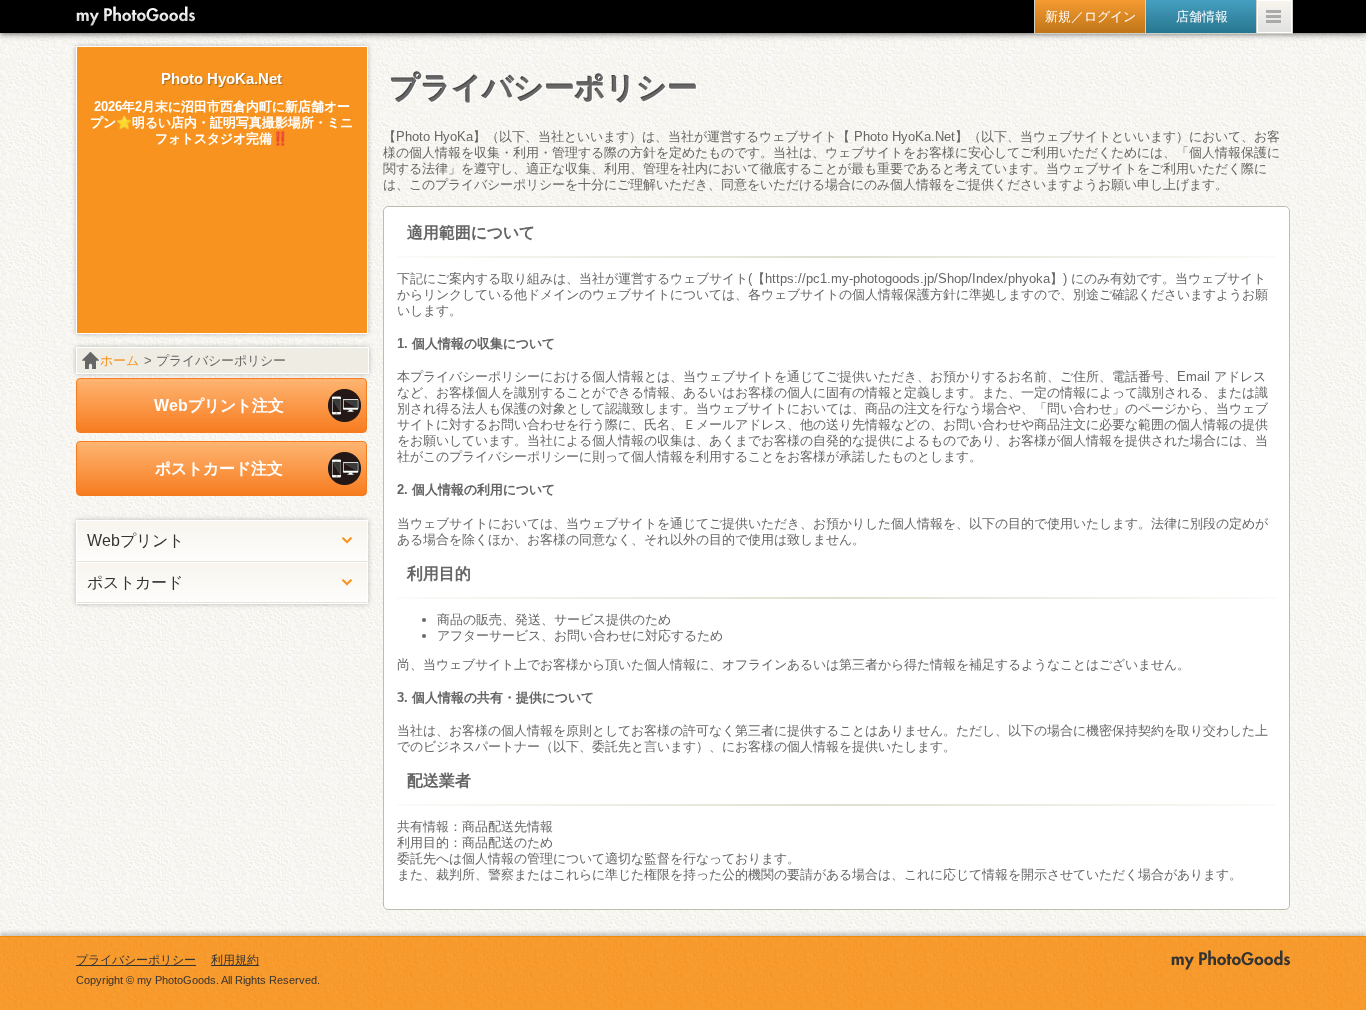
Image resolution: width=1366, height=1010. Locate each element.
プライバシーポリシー (136, 960)
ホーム (119, 360)
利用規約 (235, 960)
